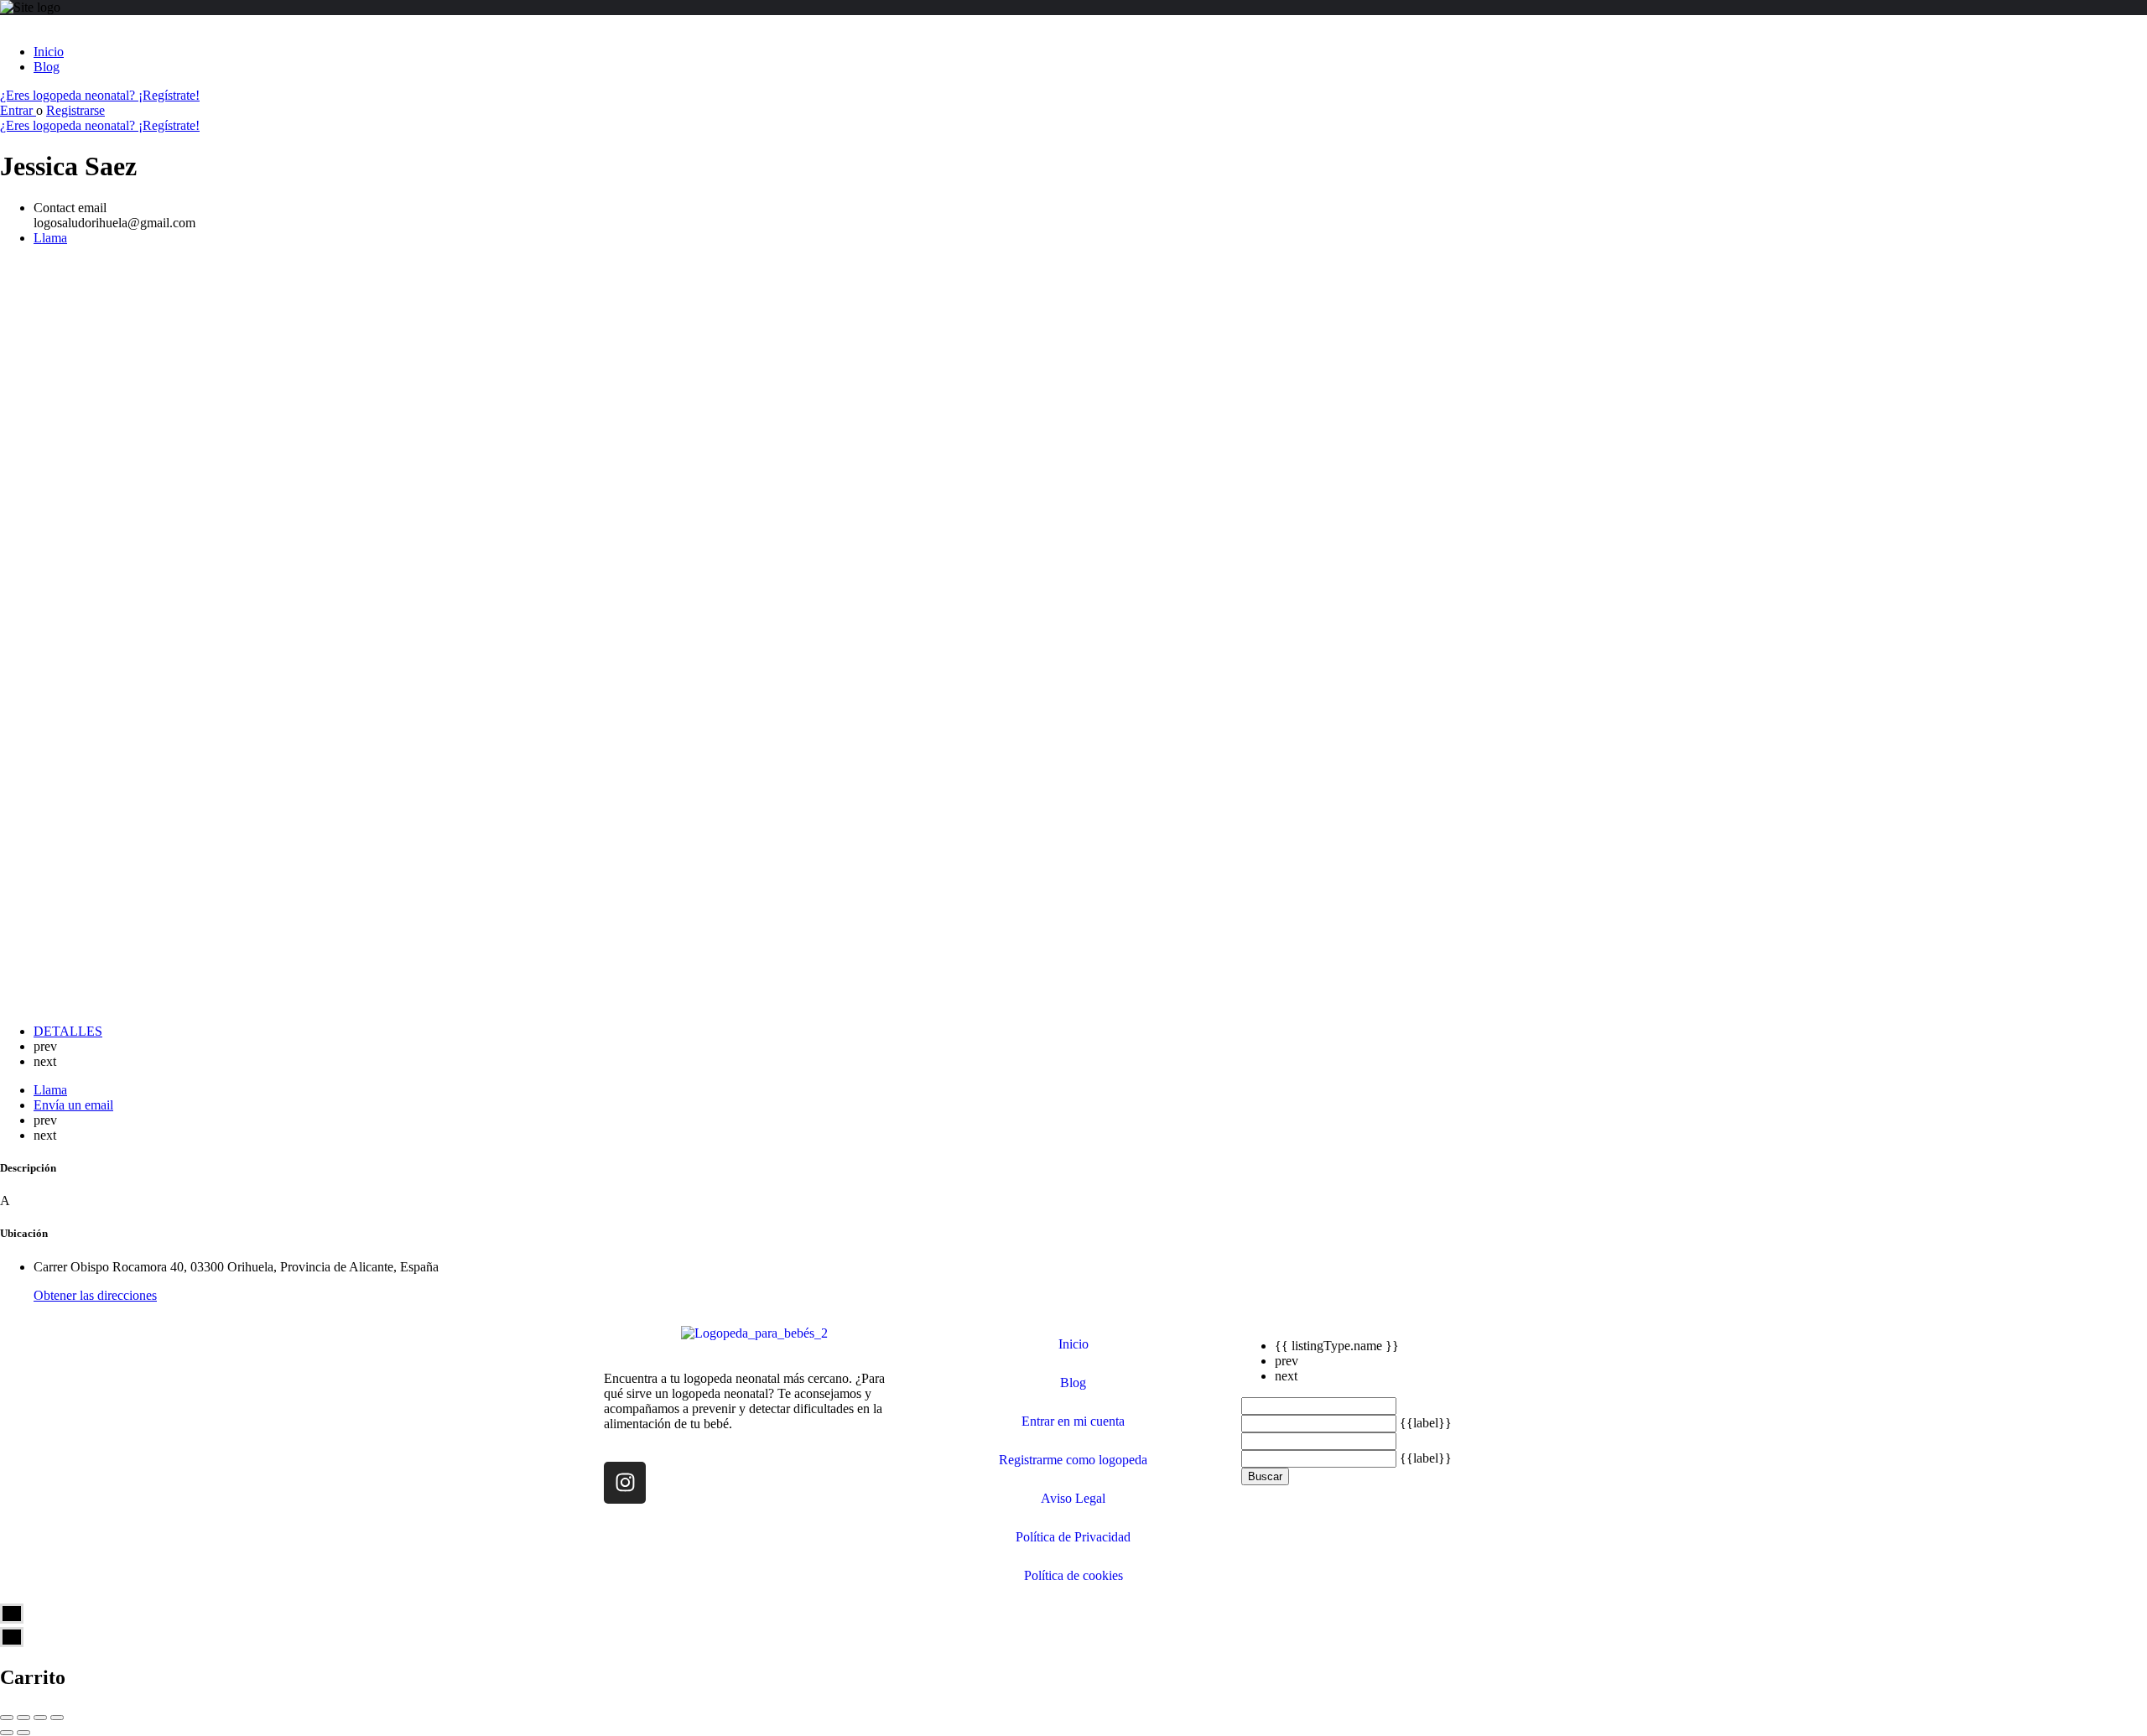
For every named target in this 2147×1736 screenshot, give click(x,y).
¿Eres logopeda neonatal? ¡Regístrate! (100, 95)
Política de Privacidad (1073, 1537)
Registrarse (75, 110)
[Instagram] (625, 1483)
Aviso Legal (1073, 1498)
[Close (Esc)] (7, 1718)
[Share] (23, 1718)
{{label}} (1426, 1423)
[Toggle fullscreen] (40, 1718)
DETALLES (68, 1031)
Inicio (49, 52)
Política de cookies (1073, 1575)
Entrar (18, 110)
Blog (47, 67)
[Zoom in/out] (57, 1718)
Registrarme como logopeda (1073, 1460)
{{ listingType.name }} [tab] (1337, 1346)
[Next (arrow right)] (23, 1733)
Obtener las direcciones (95, 1295)
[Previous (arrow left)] (7, 1733)
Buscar (1265, 1476)
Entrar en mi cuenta (1073, 1421)
